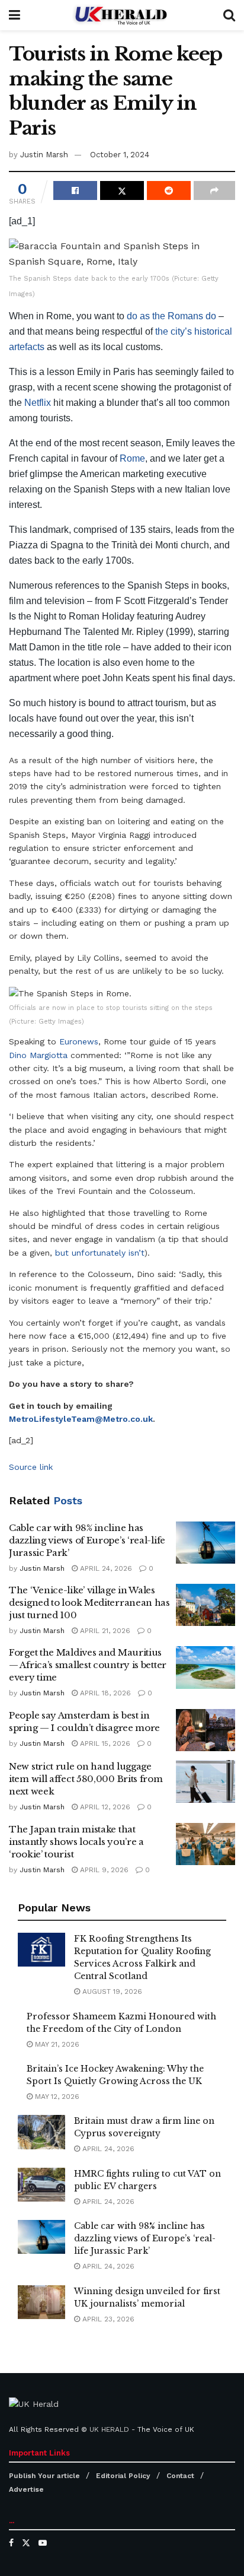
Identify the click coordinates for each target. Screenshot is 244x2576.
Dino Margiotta (38, 1055)
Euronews (79, 1041)
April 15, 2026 (104, 1743)
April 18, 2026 (104, 1693)
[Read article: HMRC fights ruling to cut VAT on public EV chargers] (41, 2185)
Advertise (26, 2489)
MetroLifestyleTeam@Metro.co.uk (81, 1419)
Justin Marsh (44, 155)
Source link (31, 1467)
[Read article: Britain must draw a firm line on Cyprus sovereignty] (41, 2132)
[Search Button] (229, 15)
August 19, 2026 (111, 1991)
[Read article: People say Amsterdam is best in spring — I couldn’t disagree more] (206, 1730)
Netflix (38, 403)
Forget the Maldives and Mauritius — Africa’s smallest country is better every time (88, 1665)
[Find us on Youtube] (43, 2543)
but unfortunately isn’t (100, 1253)
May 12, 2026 (56, 2097)
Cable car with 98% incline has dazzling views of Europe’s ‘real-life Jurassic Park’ (87, 1540)
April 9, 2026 (103, 1870)
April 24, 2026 (105, 1568)
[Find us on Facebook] (11, 2543)
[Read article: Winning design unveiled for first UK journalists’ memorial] (41, 2302)
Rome (132, 458)
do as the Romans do (171, 316)
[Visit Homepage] (122, 15)
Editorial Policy (123, 2476)
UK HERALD (109, 2429)
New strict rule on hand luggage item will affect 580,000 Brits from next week (86, 1779)
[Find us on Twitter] (26, 2543)
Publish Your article (44, 2476)
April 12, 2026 (104, 1807)
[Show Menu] (15, 15)
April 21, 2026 (104, 1631)
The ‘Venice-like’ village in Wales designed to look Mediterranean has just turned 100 (89, 1603)
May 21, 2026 (56, 2044)
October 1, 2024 (120, 155)
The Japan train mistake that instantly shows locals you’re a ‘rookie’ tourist (76, 1842)
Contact (180, 2476)
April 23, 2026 (107, 2319)
